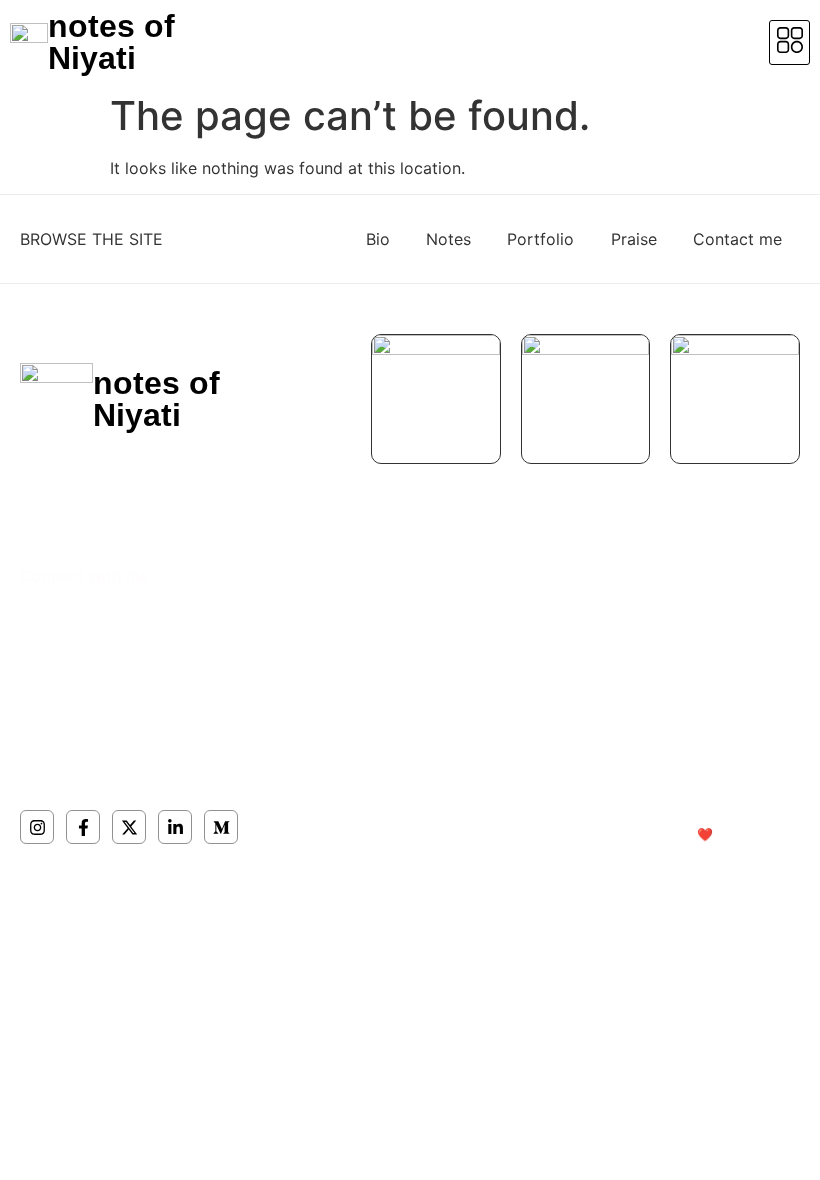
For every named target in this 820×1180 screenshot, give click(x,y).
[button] (789, 42)
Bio (378, 239)
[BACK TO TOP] (787, 593)
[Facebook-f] (83, 827)
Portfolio (540, 239)
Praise (634, 239)
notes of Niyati (111, 42)
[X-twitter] (129, 827)
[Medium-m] (221, 827)
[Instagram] (37, 827)
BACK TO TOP (667, 588)
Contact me (737, 239)
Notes (448, 239)
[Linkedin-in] (175, 827)
